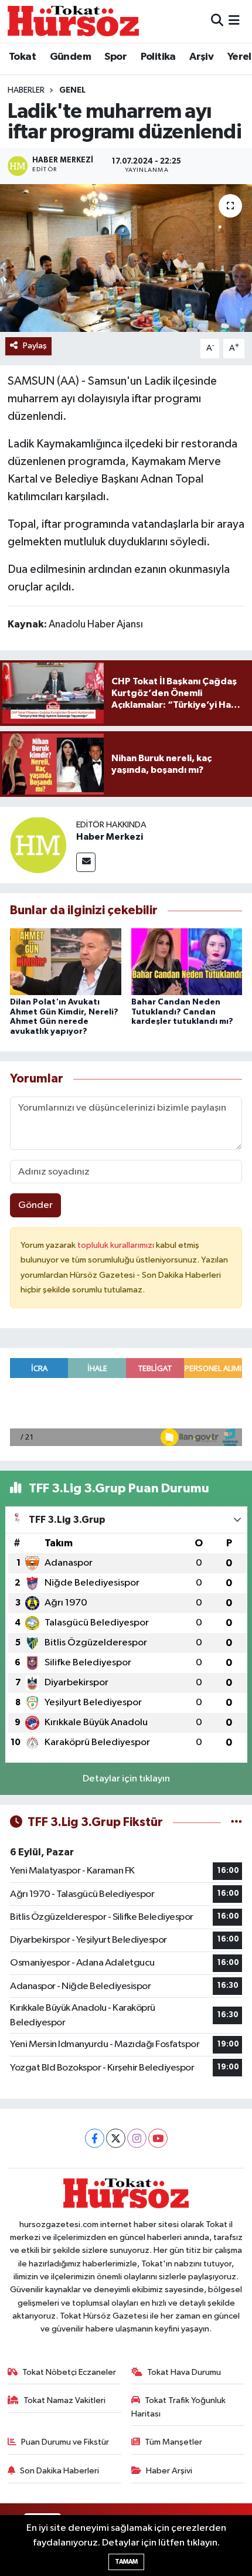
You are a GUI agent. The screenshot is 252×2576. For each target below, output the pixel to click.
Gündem (70, 57)
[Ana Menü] (234, 21)
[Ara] (217, 21)
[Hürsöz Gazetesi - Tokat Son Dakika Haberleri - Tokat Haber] (73, 21)
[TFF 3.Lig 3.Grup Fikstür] (236, 1822)
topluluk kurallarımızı (117, 1245)
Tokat (22, 57)
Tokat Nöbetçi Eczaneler (69, 2372)
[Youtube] (158, 2138)
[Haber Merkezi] (38, 845)
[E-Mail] (86, 862)
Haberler (26, 90)
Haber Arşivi (169, 2471)
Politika (158, 57)
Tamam (126, 2562)
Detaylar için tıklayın (126, 1779)
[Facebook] (95, 2138)
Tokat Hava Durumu (184, 2372)
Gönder (35, 1205)
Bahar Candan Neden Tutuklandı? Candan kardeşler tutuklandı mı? (182, 1012)
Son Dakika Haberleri (59, 2471)
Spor (115, 57)
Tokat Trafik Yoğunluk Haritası (179, 2407)
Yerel (239, 57)
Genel (72, 90)
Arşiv (201, 57)
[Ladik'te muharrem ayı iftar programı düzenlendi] (126, 258)
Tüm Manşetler (173, 2442)
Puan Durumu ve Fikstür (65, 2442)
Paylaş (35, 346)
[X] (116, 2138)
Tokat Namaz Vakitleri (64, 2400)
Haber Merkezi (110, 837)
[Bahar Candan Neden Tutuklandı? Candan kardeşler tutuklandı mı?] (187, 961)
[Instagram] (137, 2138)
